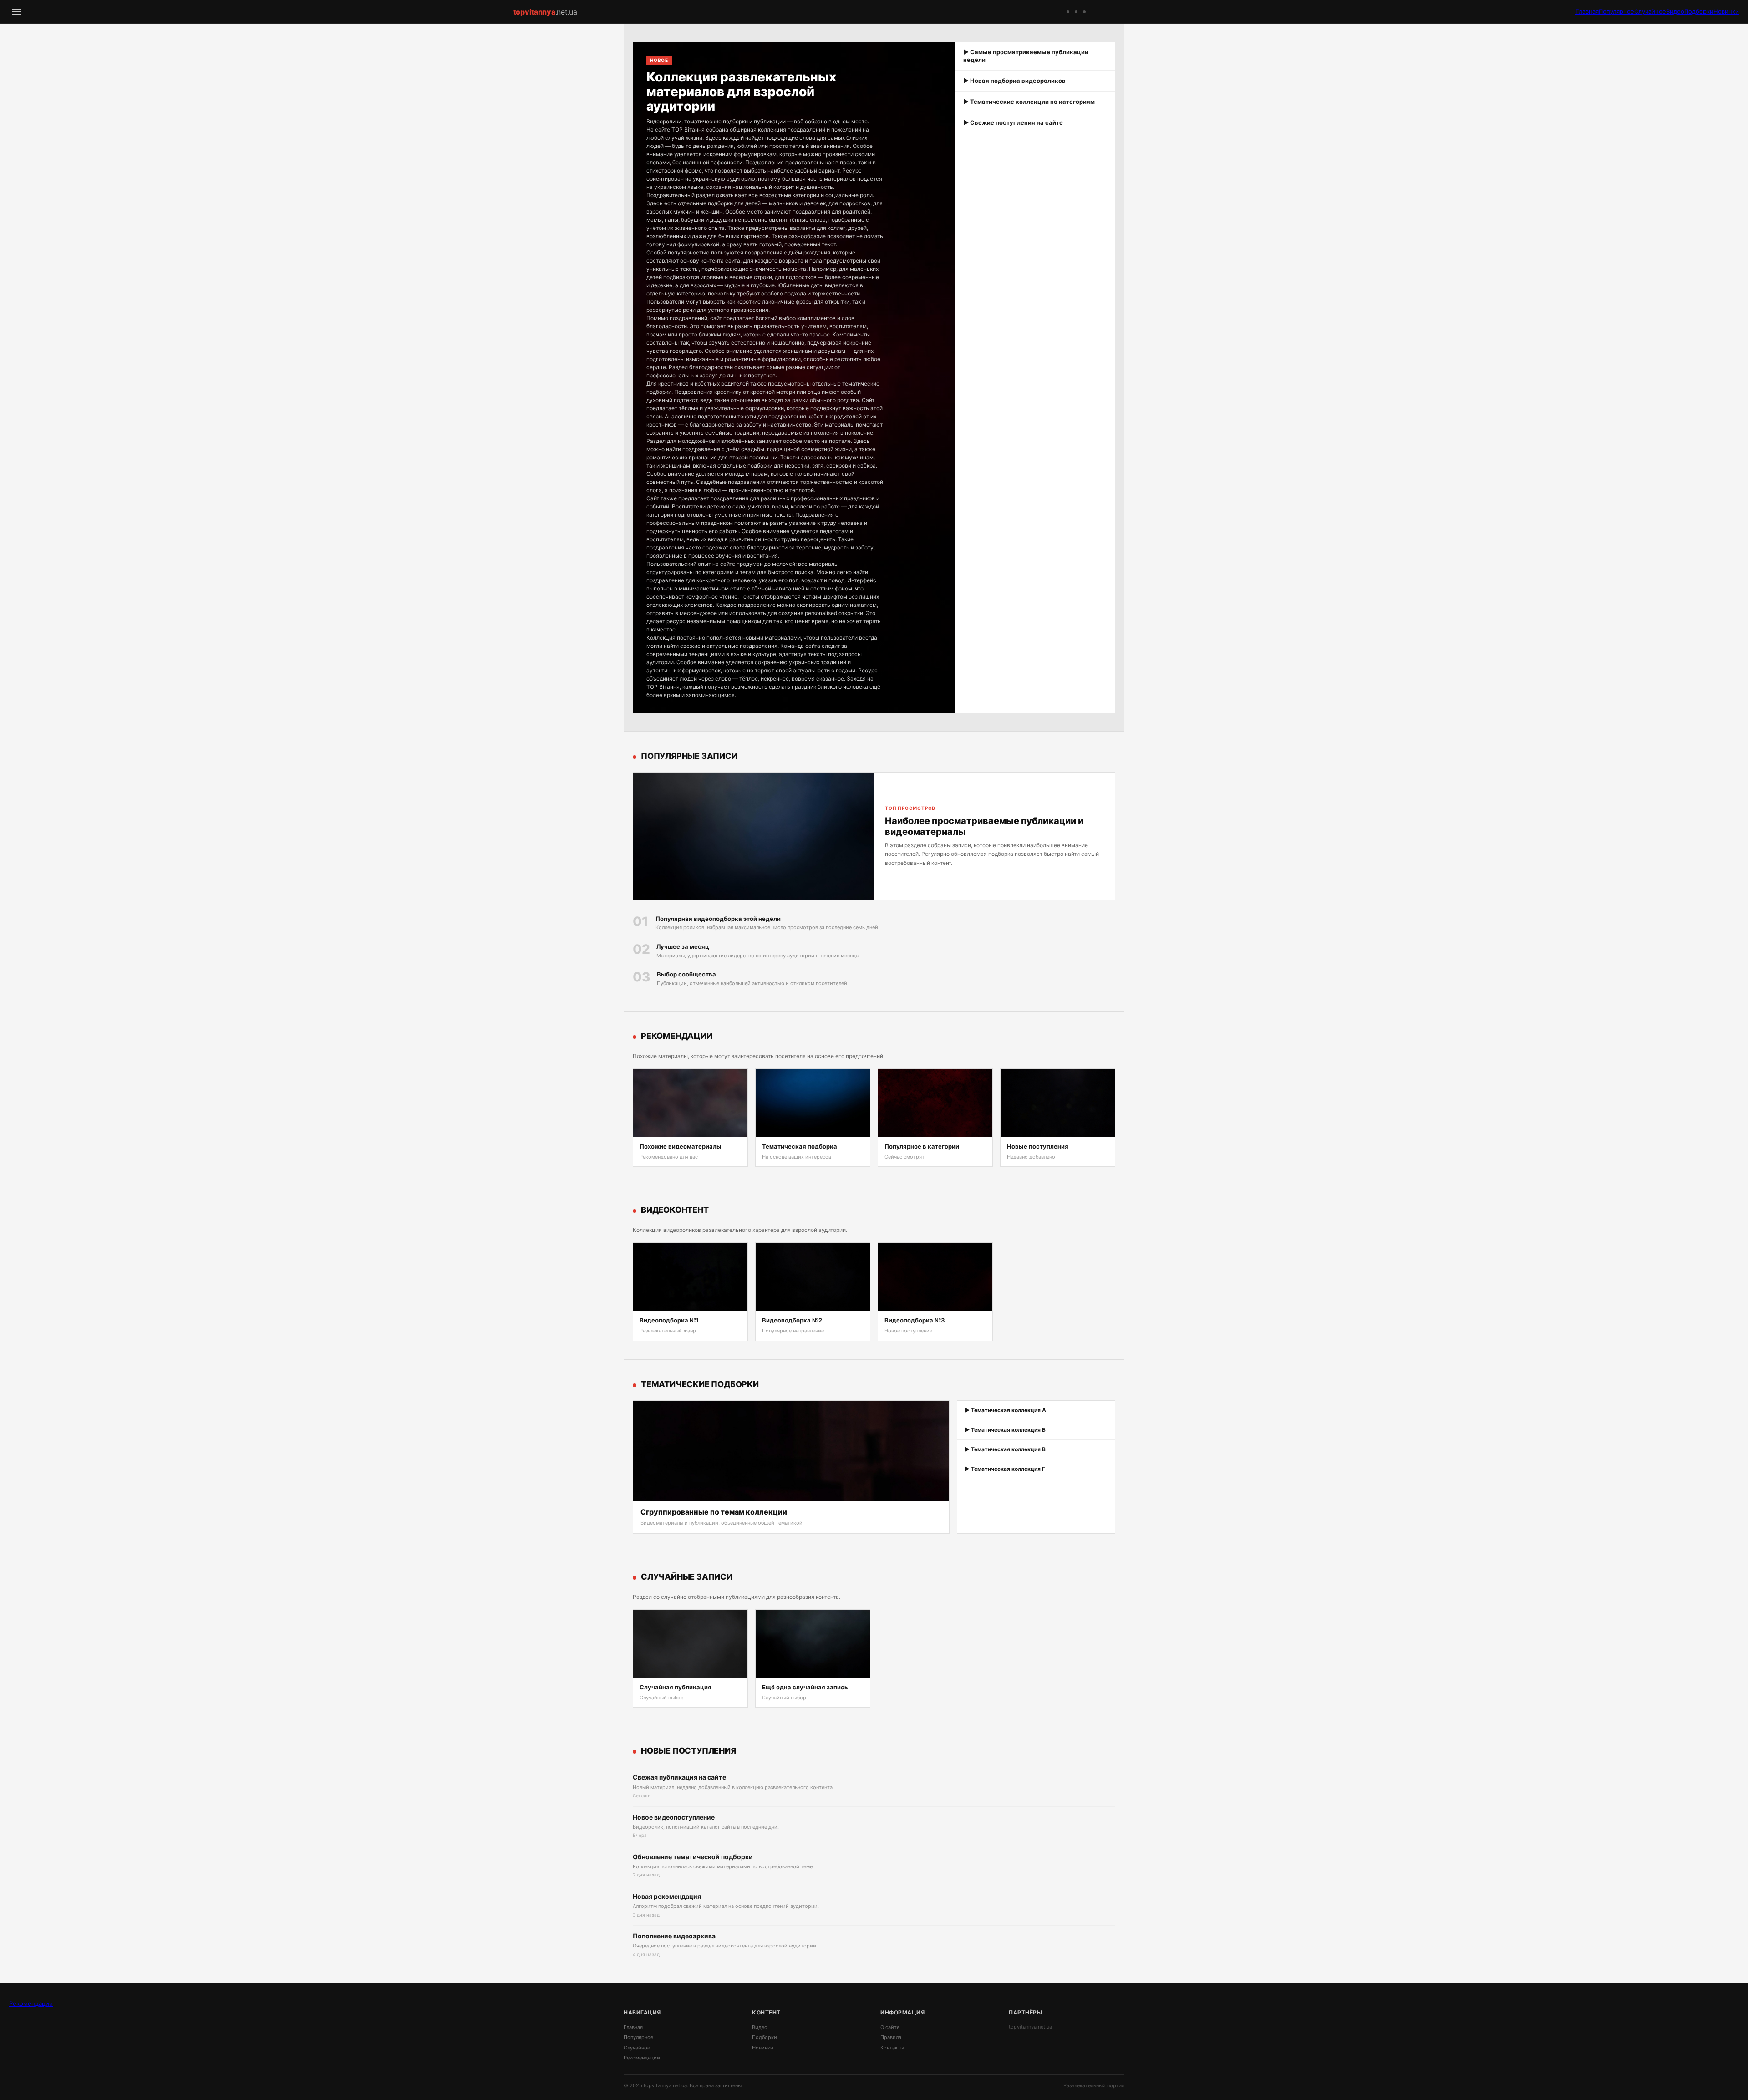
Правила (891, 2037)
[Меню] (16, 12)
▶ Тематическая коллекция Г (1005, 1469)
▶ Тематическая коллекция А (1005, 1410)
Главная (1587, 11)
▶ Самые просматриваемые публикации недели (1026, 56)
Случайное (1650, 11)
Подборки (1699, 11)
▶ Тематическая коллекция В (1005, 1449)
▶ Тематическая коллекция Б (1005, 1430)
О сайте (890, 2027)
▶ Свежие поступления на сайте (1013, 122)
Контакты (892, 2048)
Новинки (1726, 11)
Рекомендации (31, 2003)
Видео (1675, 11)
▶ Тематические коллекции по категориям (1029, 102)
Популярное (1616, 11)
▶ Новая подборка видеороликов (1014, 81)
